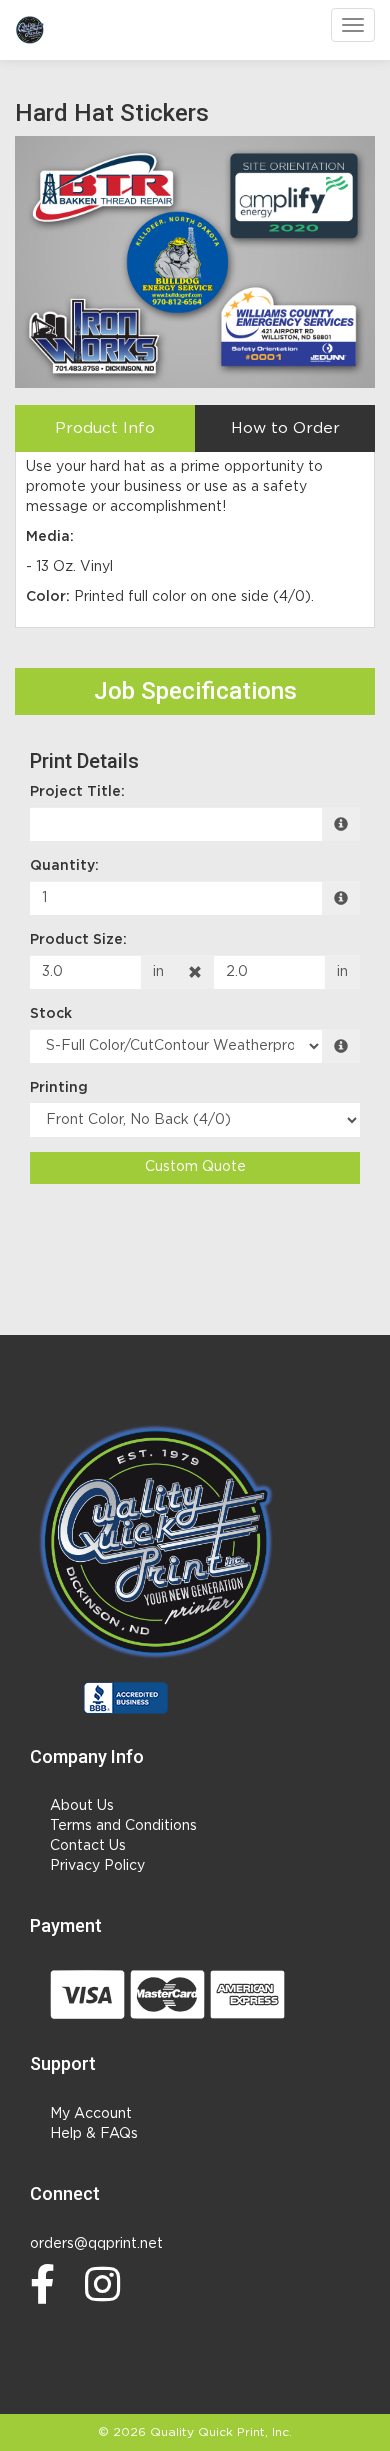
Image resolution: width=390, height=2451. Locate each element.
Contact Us (88, 1846)
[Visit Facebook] (47, 2284)
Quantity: (64, 866)
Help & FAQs (94, 2134)
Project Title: (77, 792)
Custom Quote (195, 1167)
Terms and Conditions (123, 1826)
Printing (59, 1088)
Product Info (105, 428)
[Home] (157, 1542)
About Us (82, 1806)
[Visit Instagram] (108, 2284)
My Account (91, 2114)
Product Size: (78, 940)
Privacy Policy (97, 1866)
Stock (51, 1014)
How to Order (285, 428)
